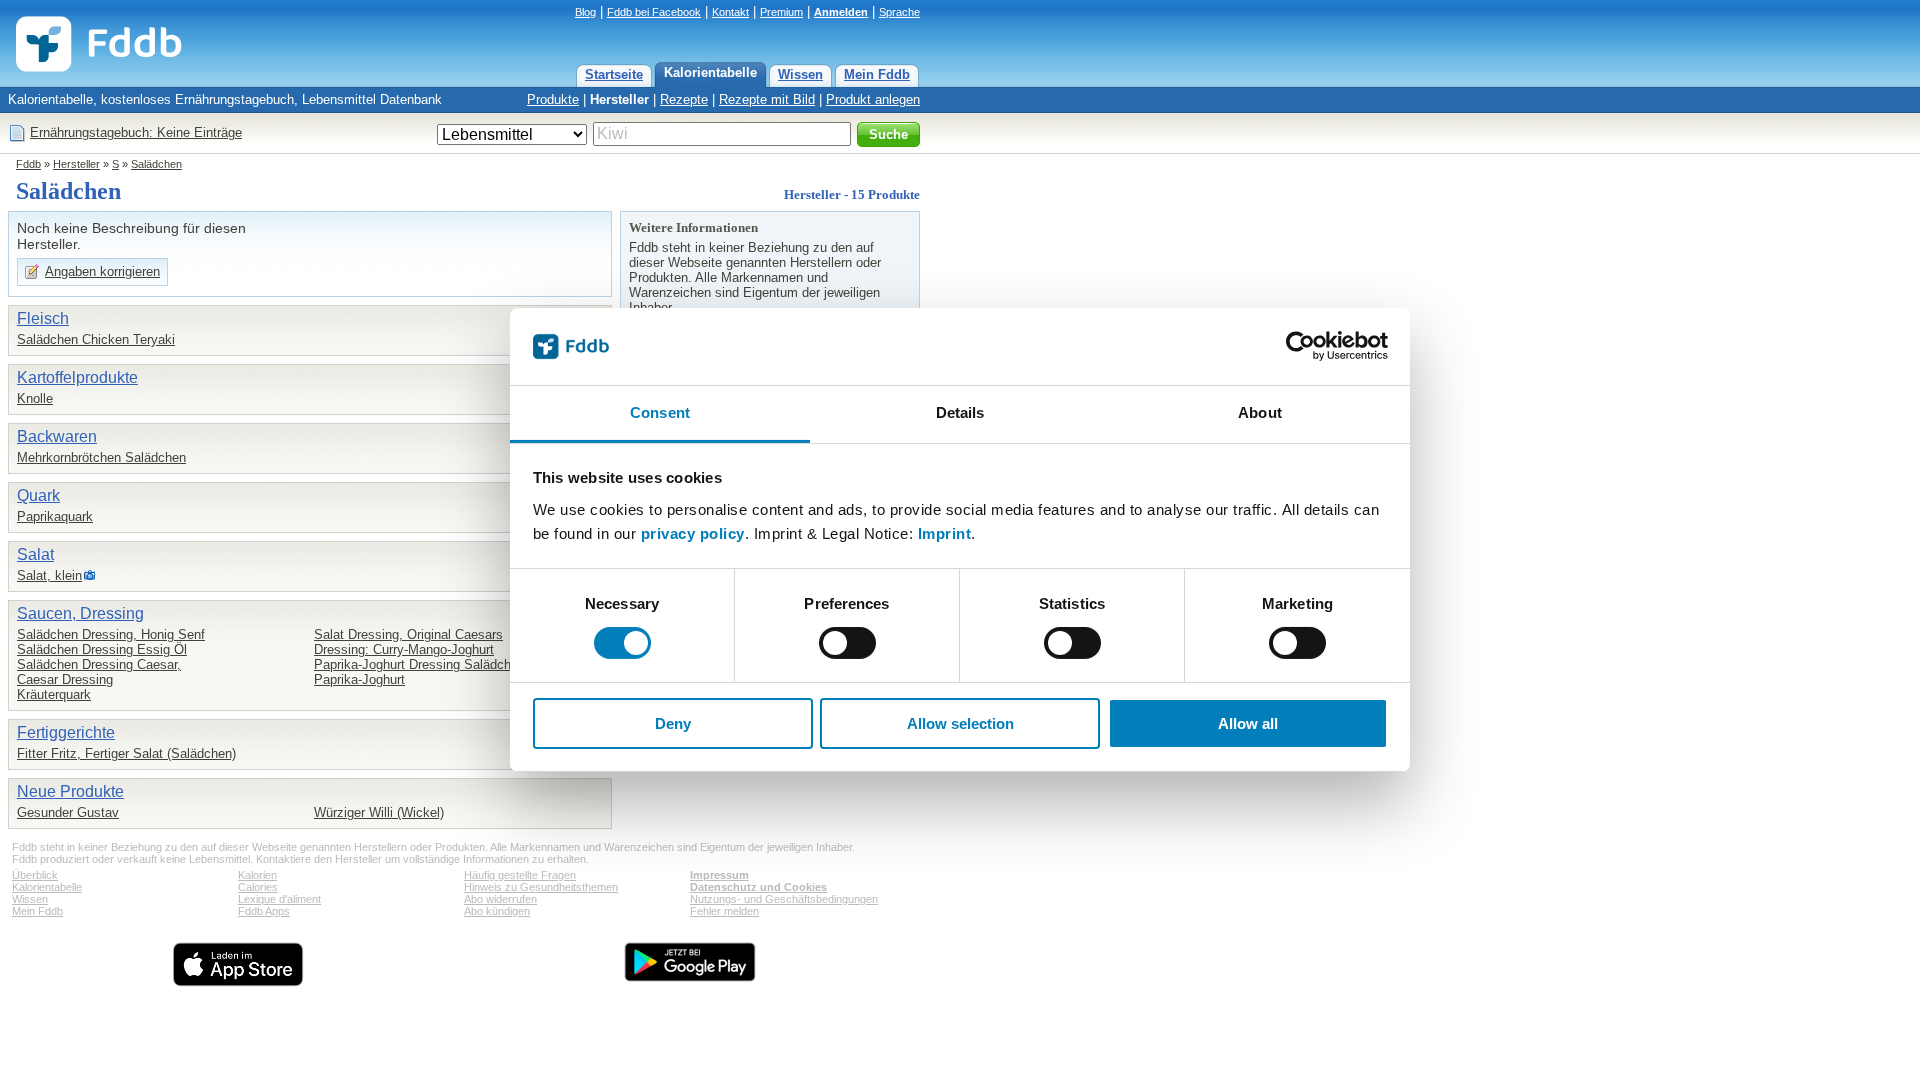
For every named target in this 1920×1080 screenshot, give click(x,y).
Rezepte (684, 99)
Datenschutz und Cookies (758, 887)
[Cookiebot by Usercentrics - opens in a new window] (1300, 346)
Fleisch (43, 318)
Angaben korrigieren (102, 271)
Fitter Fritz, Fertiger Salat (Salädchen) (126, 753)
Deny (673, 723)
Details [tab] (960, 412)
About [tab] (1260, 412)
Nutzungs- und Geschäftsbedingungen (784, 899)
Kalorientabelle (710, 72)
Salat (35, 554)
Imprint (945, 533)
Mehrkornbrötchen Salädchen (101, 457)
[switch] (847, 643)
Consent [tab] (660, 412)
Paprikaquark (55, 516)
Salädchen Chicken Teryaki (96, 339)
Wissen (800, 74)
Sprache (899, 12)
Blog (585, 12)
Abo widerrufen (500, 899)
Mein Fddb (877, 74)
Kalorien (257, 875)
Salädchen (156, 164)
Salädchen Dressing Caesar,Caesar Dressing (99, 672)
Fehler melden (724, 911)
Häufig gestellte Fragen (520, 875)
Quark (38, 495)
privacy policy (693, 533)
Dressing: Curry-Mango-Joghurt (404, 649)
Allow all (1248, 723)
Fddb (28, 164)
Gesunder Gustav (68, 812)
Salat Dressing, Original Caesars (408, 634)
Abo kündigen (497, 911)
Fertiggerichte (66, 732)
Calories (258, 887)
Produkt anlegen (873, 99)
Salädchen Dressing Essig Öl (102, 649)
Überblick (35, 875)
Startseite (614, 74)
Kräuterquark (54, 694)
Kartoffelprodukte (77, 377)
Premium (781, 12)
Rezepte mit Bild (767, 99)
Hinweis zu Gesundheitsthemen (541, 887)
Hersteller (619, 99)
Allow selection (960, 723)
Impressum (719, 875)
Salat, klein (49, 575)
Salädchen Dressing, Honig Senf (111, 634)
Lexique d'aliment (279, 899)
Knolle (35, 398)
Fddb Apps (264, 911)
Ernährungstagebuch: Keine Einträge (136, 132)
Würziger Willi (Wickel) (379, 812)
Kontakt (730, 12)
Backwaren (57, 436)
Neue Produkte (70, 791)
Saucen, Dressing (80, 613)
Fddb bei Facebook (654, 12)
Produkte (553, 99)
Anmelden (841, 12)
